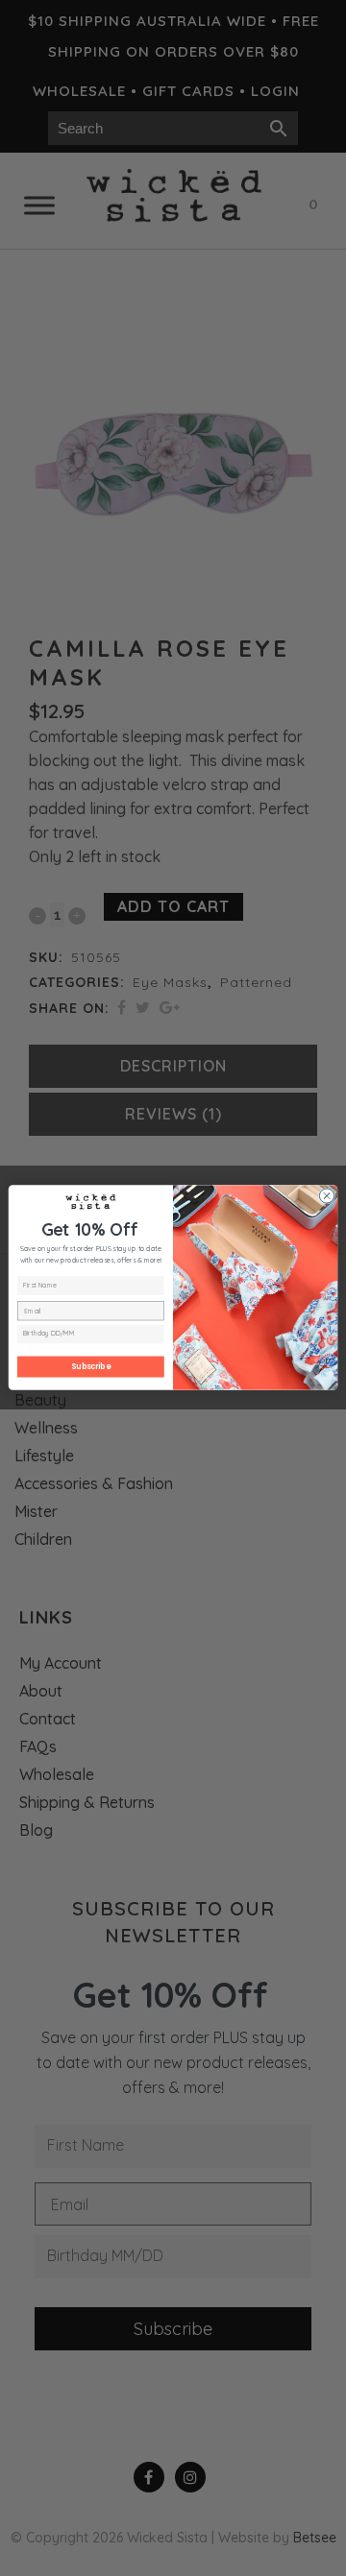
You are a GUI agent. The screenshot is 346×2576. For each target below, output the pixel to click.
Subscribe (90, 1367)
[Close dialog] (326, 1196)
